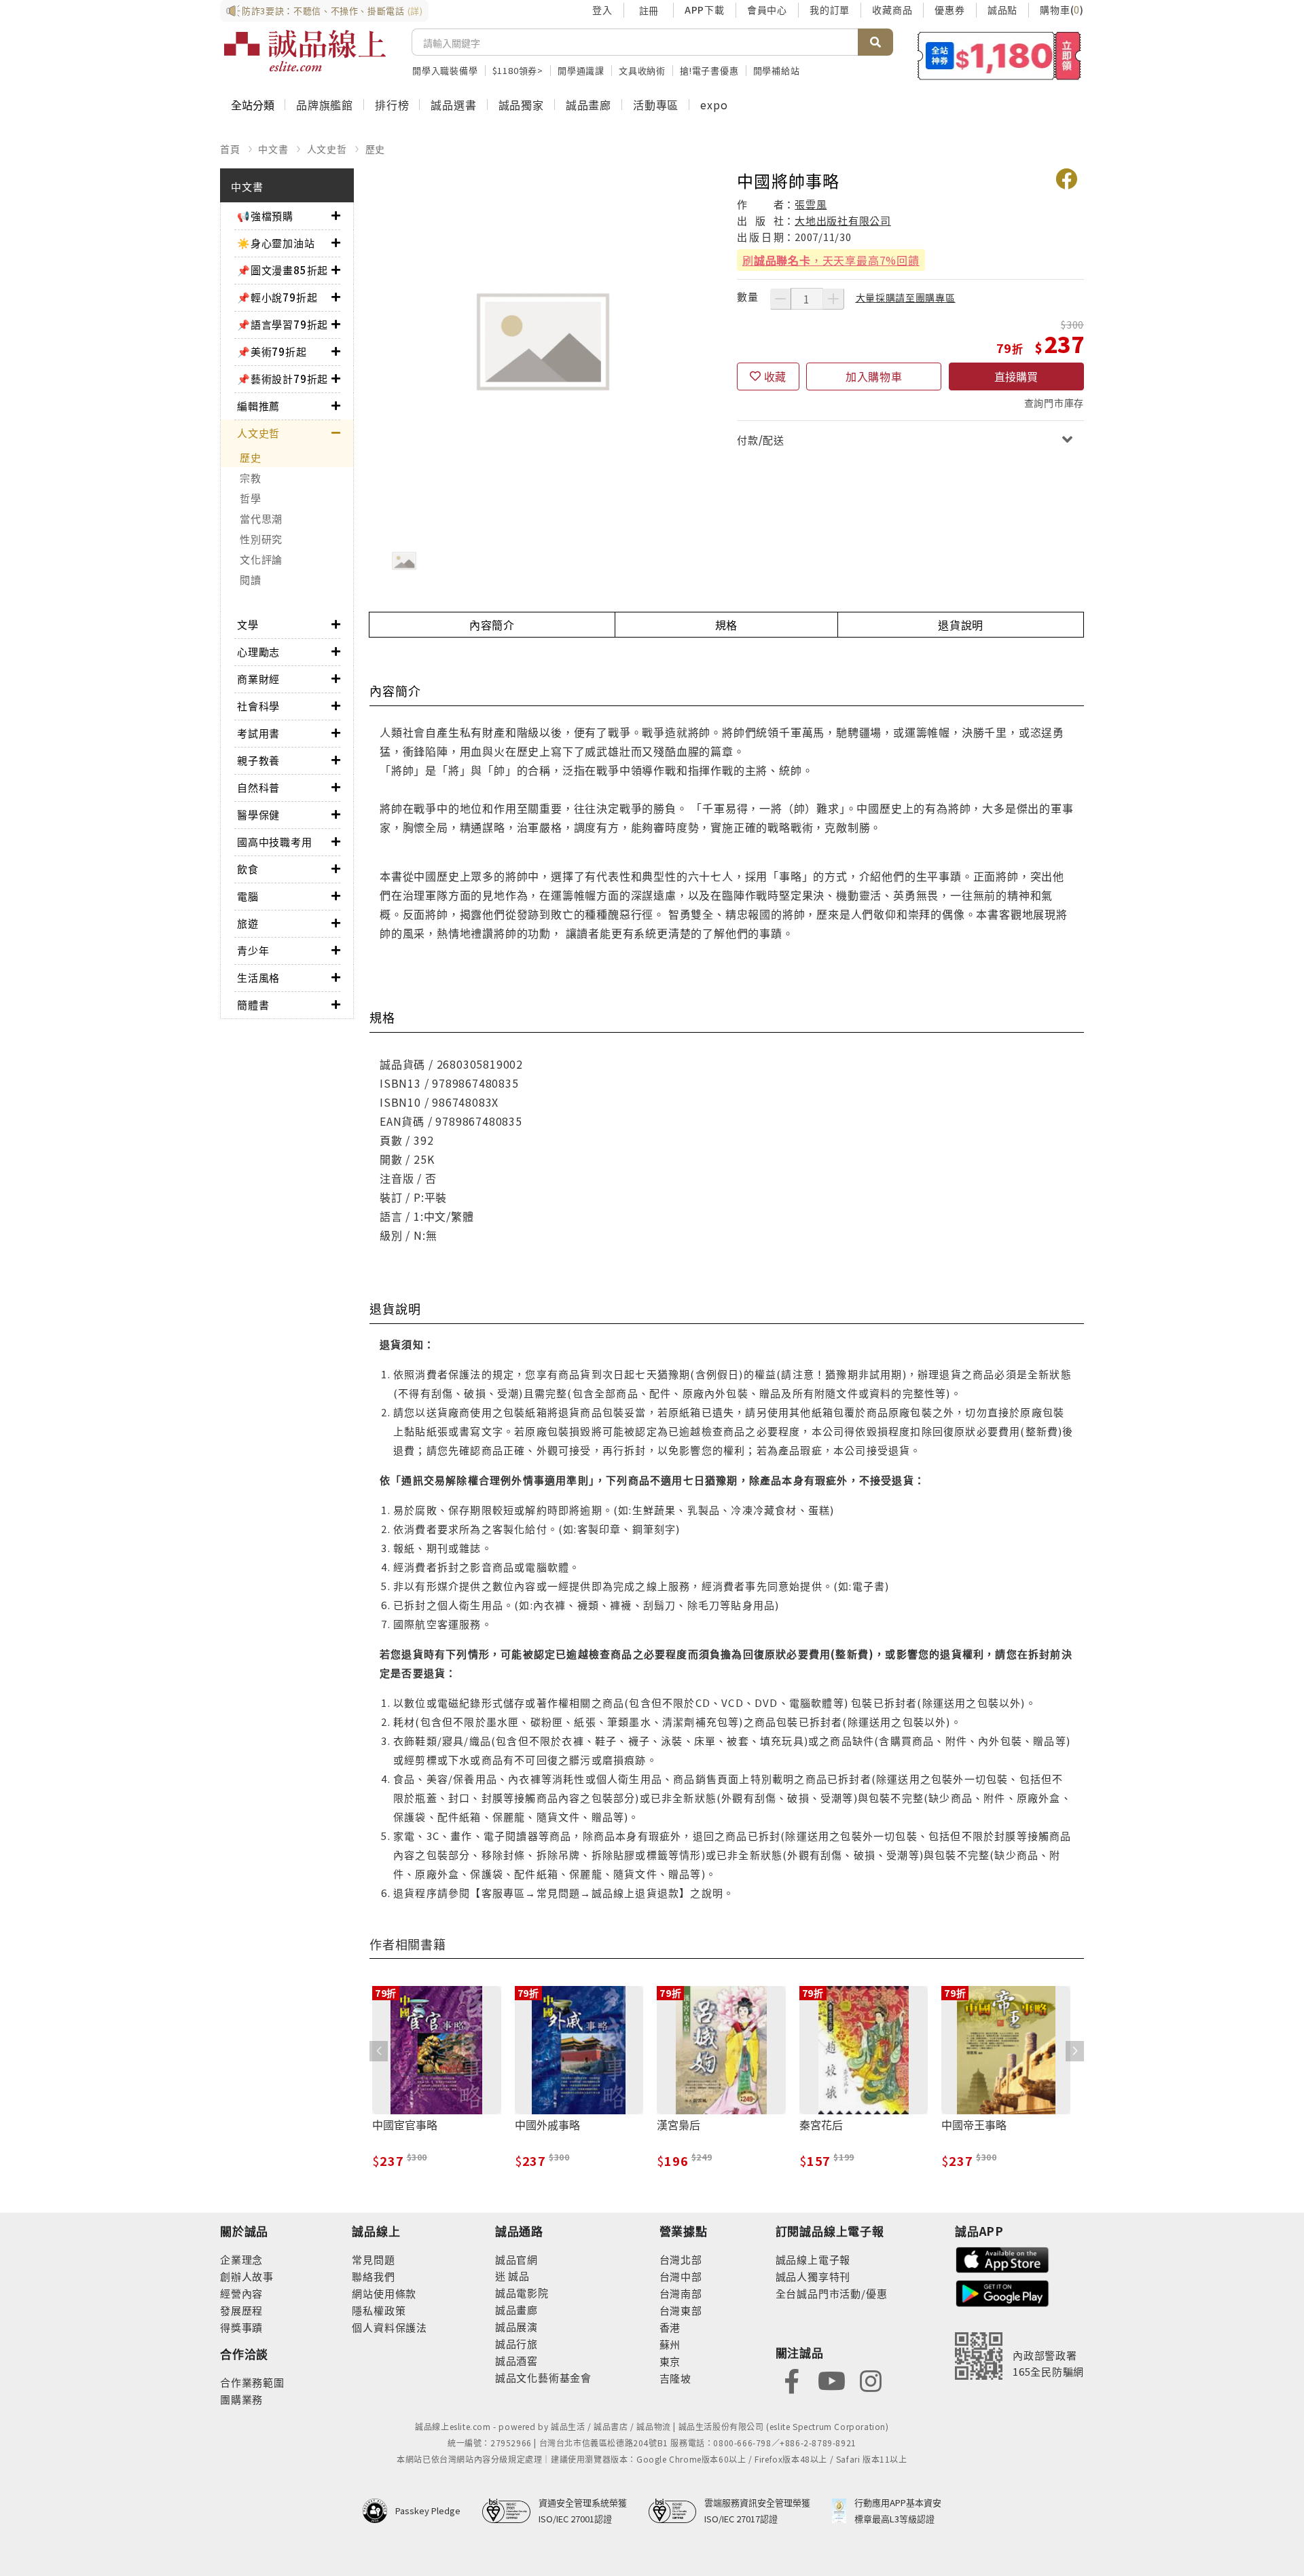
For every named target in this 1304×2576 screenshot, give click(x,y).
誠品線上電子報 (813, 2259)
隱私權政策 (379, 2310)
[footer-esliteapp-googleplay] (1002, 2292)
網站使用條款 (384, 2293)
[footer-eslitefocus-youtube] (831, 2379)
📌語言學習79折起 (283, 324)
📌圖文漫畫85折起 (283, 270)
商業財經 (258, 679)
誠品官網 (517, 2259)
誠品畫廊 (588, 105)
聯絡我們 (373, 2276)
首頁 (230, 149)
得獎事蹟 (241, 2327)
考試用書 (258, 733)
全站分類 (253, 105)
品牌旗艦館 (325, 105)
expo (714, 105)
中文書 (273, 149)
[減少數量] (780, 299)
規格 (727, 625)
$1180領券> (518, 70)
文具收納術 (642, 70)
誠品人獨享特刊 (813, 2276)
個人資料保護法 (390, 2327)
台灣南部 (681, 2293)
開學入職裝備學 (445, 70)
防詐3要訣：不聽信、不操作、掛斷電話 (332, 11)
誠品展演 (517, 2326)
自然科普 (258, 787)
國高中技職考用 (275, 842)
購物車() (1062, 10)
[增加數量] (833, 299)
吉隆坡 (675, 2378)
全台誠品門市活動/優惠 (832, 2293)
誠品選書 (453, 105)
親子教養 (258, 760)
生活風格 (258, 977)
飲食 (248, 869)
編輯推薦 (258, 406)
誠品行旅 (517, 2343)
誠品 (518, 2276)
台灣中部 (681, 2276)
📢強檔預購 (265, 216)
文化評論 (261, 559)
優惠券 (949, 10)
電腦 (248, 896)
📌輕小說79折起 (277, 297)
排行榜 (392, 105)
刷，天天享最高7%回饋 (831, 260)
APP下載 (705, 10)
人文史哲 (327, 149)
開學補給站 (777, 70)
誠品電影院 (522, 2293)
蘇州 (670, 2344)
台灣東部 (681, 2310)
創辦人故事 (247, 2276)
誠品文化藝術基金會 (543, 2377)
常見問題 (373, 2259)
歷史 (376, 149)
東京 (670, 2361)
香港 (670, 2327)
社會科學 (258, 706)
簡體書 (253, 1005)
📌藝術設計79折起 (283, 379)
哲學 (251, 498)
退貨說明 (961, 625)
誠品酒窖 (517, 2360)
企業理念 (241, 2259)
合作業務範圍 (252, 2382)
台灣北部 (681, 2259)
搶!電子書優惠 (709, 70)
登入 (602, 10)
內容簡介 (492, 625)
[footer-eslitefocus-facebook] (792, 2379)
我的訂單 (830, 10)
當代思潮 (261, 518)
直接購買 (1016, 376)
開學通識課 (581, 70)
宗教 (251, 478)
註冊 (649, 10)
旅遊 (248, 923)
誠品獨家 (521, 105)
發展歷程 (241, 2310)
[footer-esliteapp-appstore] (1002, 2258)
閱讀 (251, 579)
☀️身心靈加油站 (276, 243)
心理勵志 (258, 651)
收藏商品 (892, 10)
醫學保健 (258, 814)
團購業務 (241, 2399)
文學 (248, 624)
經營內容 (241, 2293)
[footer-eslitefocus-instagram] (871, 2379)
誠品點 (1002, 10)
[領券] (999, 56)
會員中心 (767, 10)
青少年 (253, 950)
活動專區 (656, 105)
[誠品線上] (305, 51)
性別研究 (261, 539)
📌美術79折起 (272, 351)
